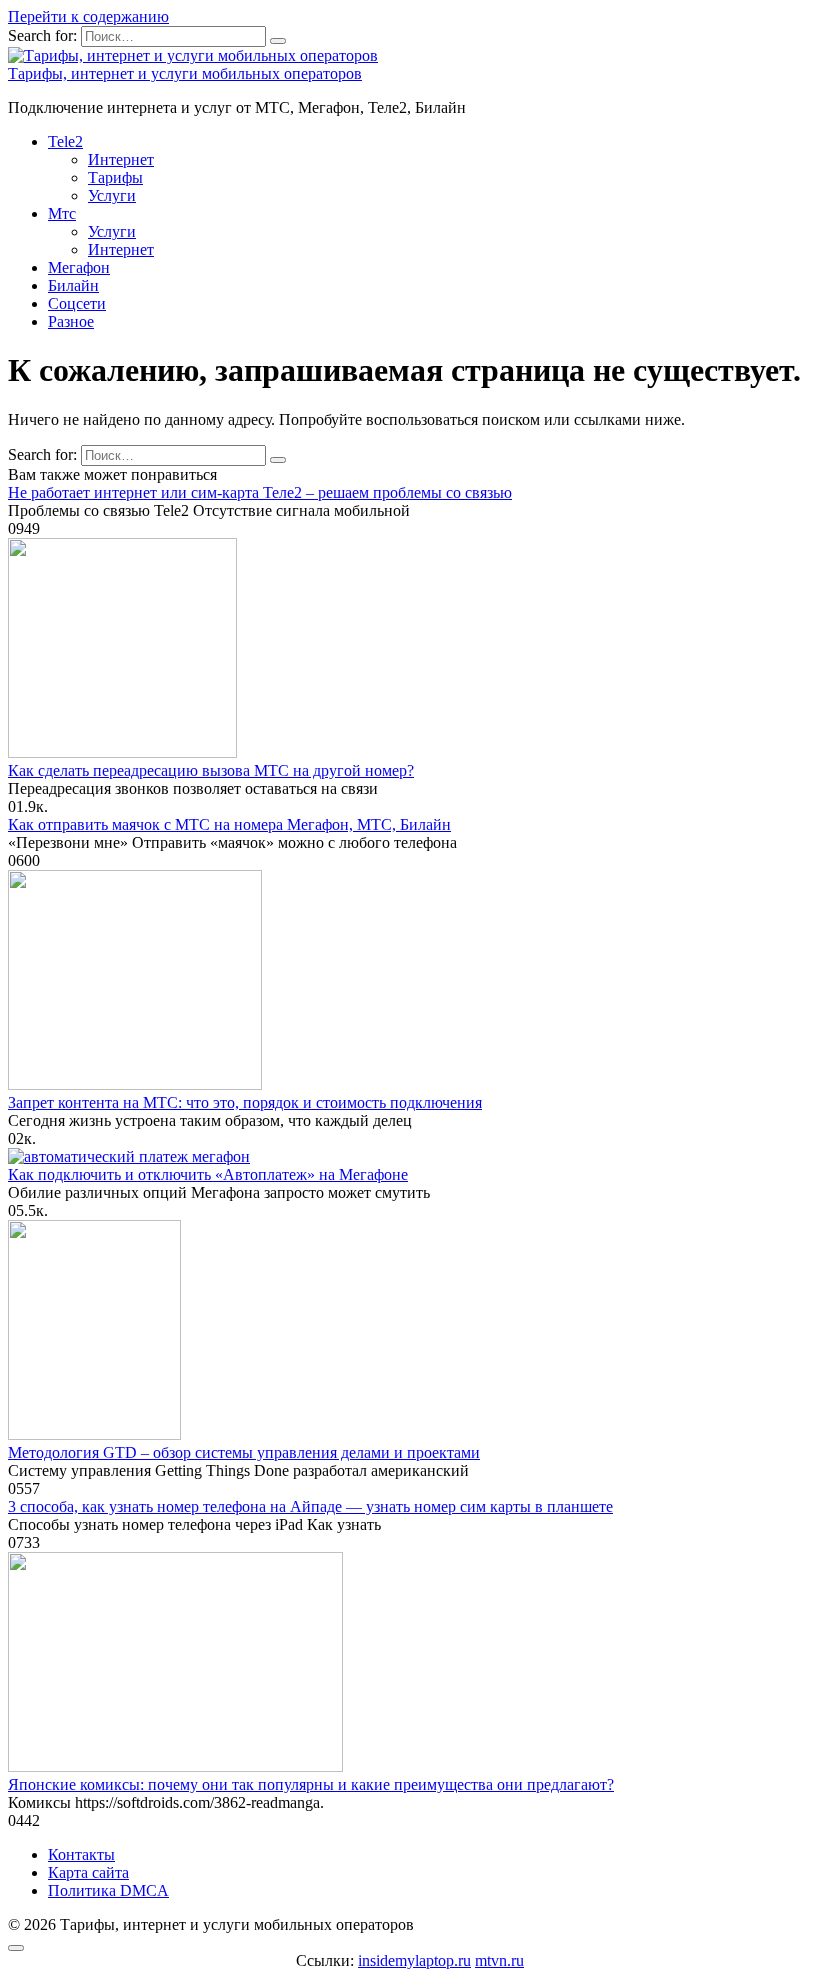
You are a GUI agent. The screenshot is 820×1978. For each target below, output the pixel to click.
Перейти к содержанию (88, 16)
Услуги (112, 195)
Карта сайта (88, 1872)
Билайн (73, 285)
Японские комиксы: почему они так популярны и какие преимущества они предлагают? (311, 1784)
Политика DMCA (108, 1890)
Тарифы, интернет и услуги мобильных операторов (185, 73)
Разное (71, 321)
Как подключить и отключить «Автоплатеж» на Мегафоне (208, 1174)
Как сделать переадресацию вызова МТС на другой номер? (211, 770)
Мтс (62, 213)
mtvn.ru (499, 1960)
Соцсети (77, 303)
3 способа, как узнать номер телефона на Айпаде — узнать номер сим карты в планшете (310, 1506)
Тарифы (115, 177)
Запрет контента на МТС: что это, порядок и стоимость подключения (245, 1102)
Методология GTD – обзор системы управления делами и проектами (244, 1452)
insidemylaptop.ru (414, 1960)
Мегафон (79, 267)
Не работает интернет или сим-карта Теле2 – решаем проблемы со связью (260, 492)
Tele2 (65, 141)
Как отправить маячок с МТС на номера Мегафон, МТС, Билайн (229, 824)
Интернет (121, 159)
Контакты (81, 1854)
